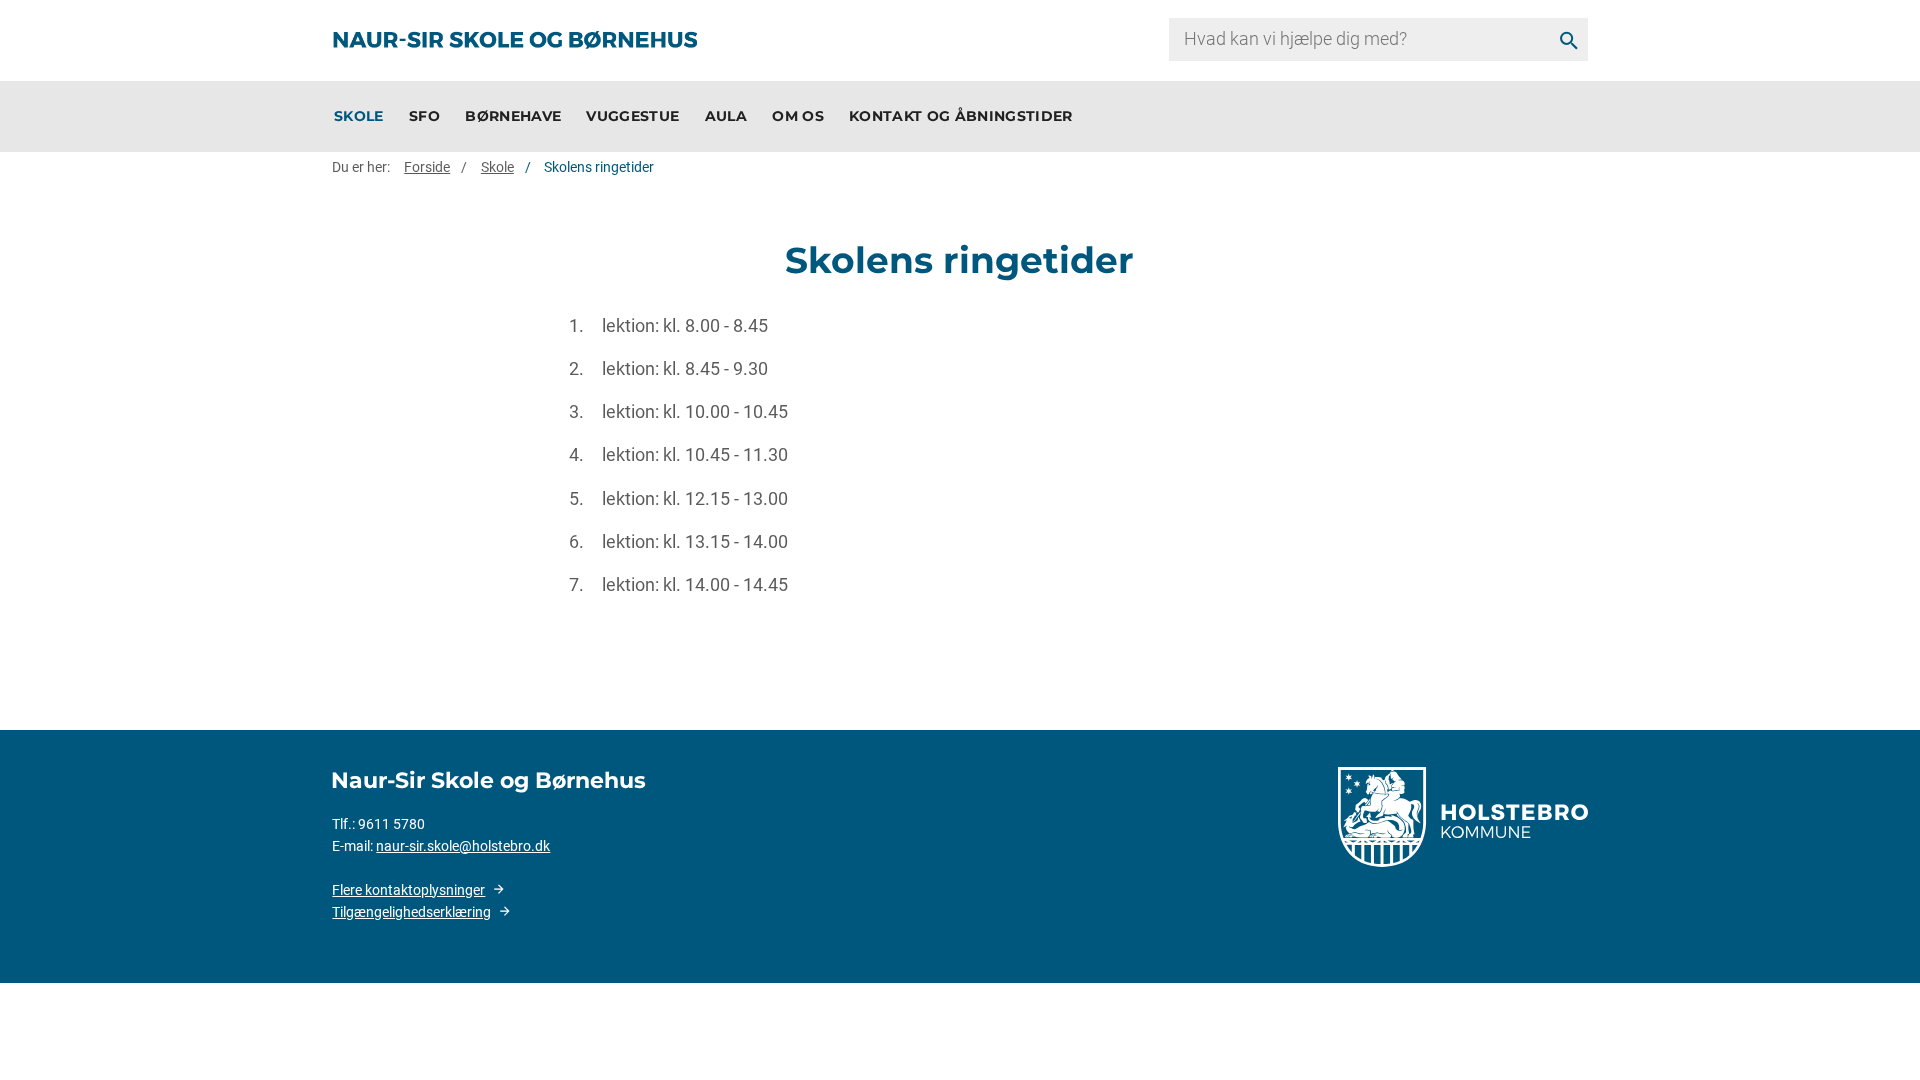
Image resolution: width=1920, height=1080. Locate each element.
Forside (427, 167)
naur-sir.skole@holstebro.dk (463, 846)
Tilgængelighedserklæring (411, 912)
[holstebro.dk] (1463, 816)
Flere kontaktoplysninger (408, 890)
